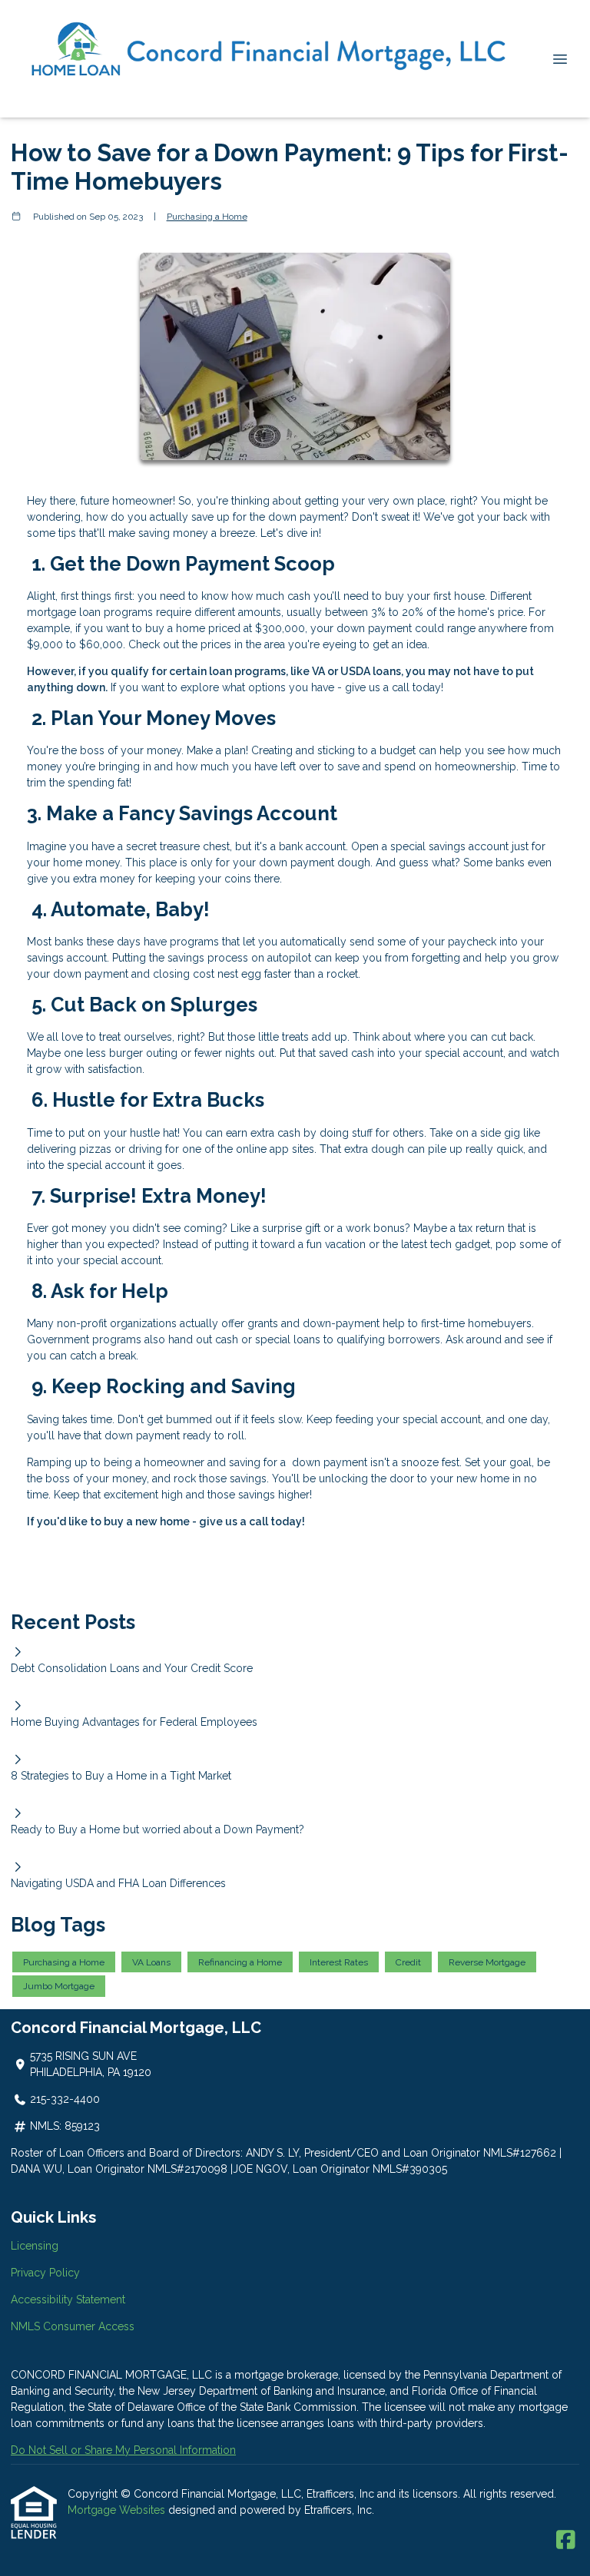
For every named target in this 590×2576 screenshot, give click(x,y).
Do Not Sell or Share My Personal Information (123, 2450)
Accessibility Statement (68, 2300)
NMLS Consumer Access (73, 2326)
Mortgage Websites (118, 2510)
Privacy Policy (45, 2273)
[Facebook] (566, 2541)
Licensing (35, 2246)
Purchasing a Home (207, 217)
